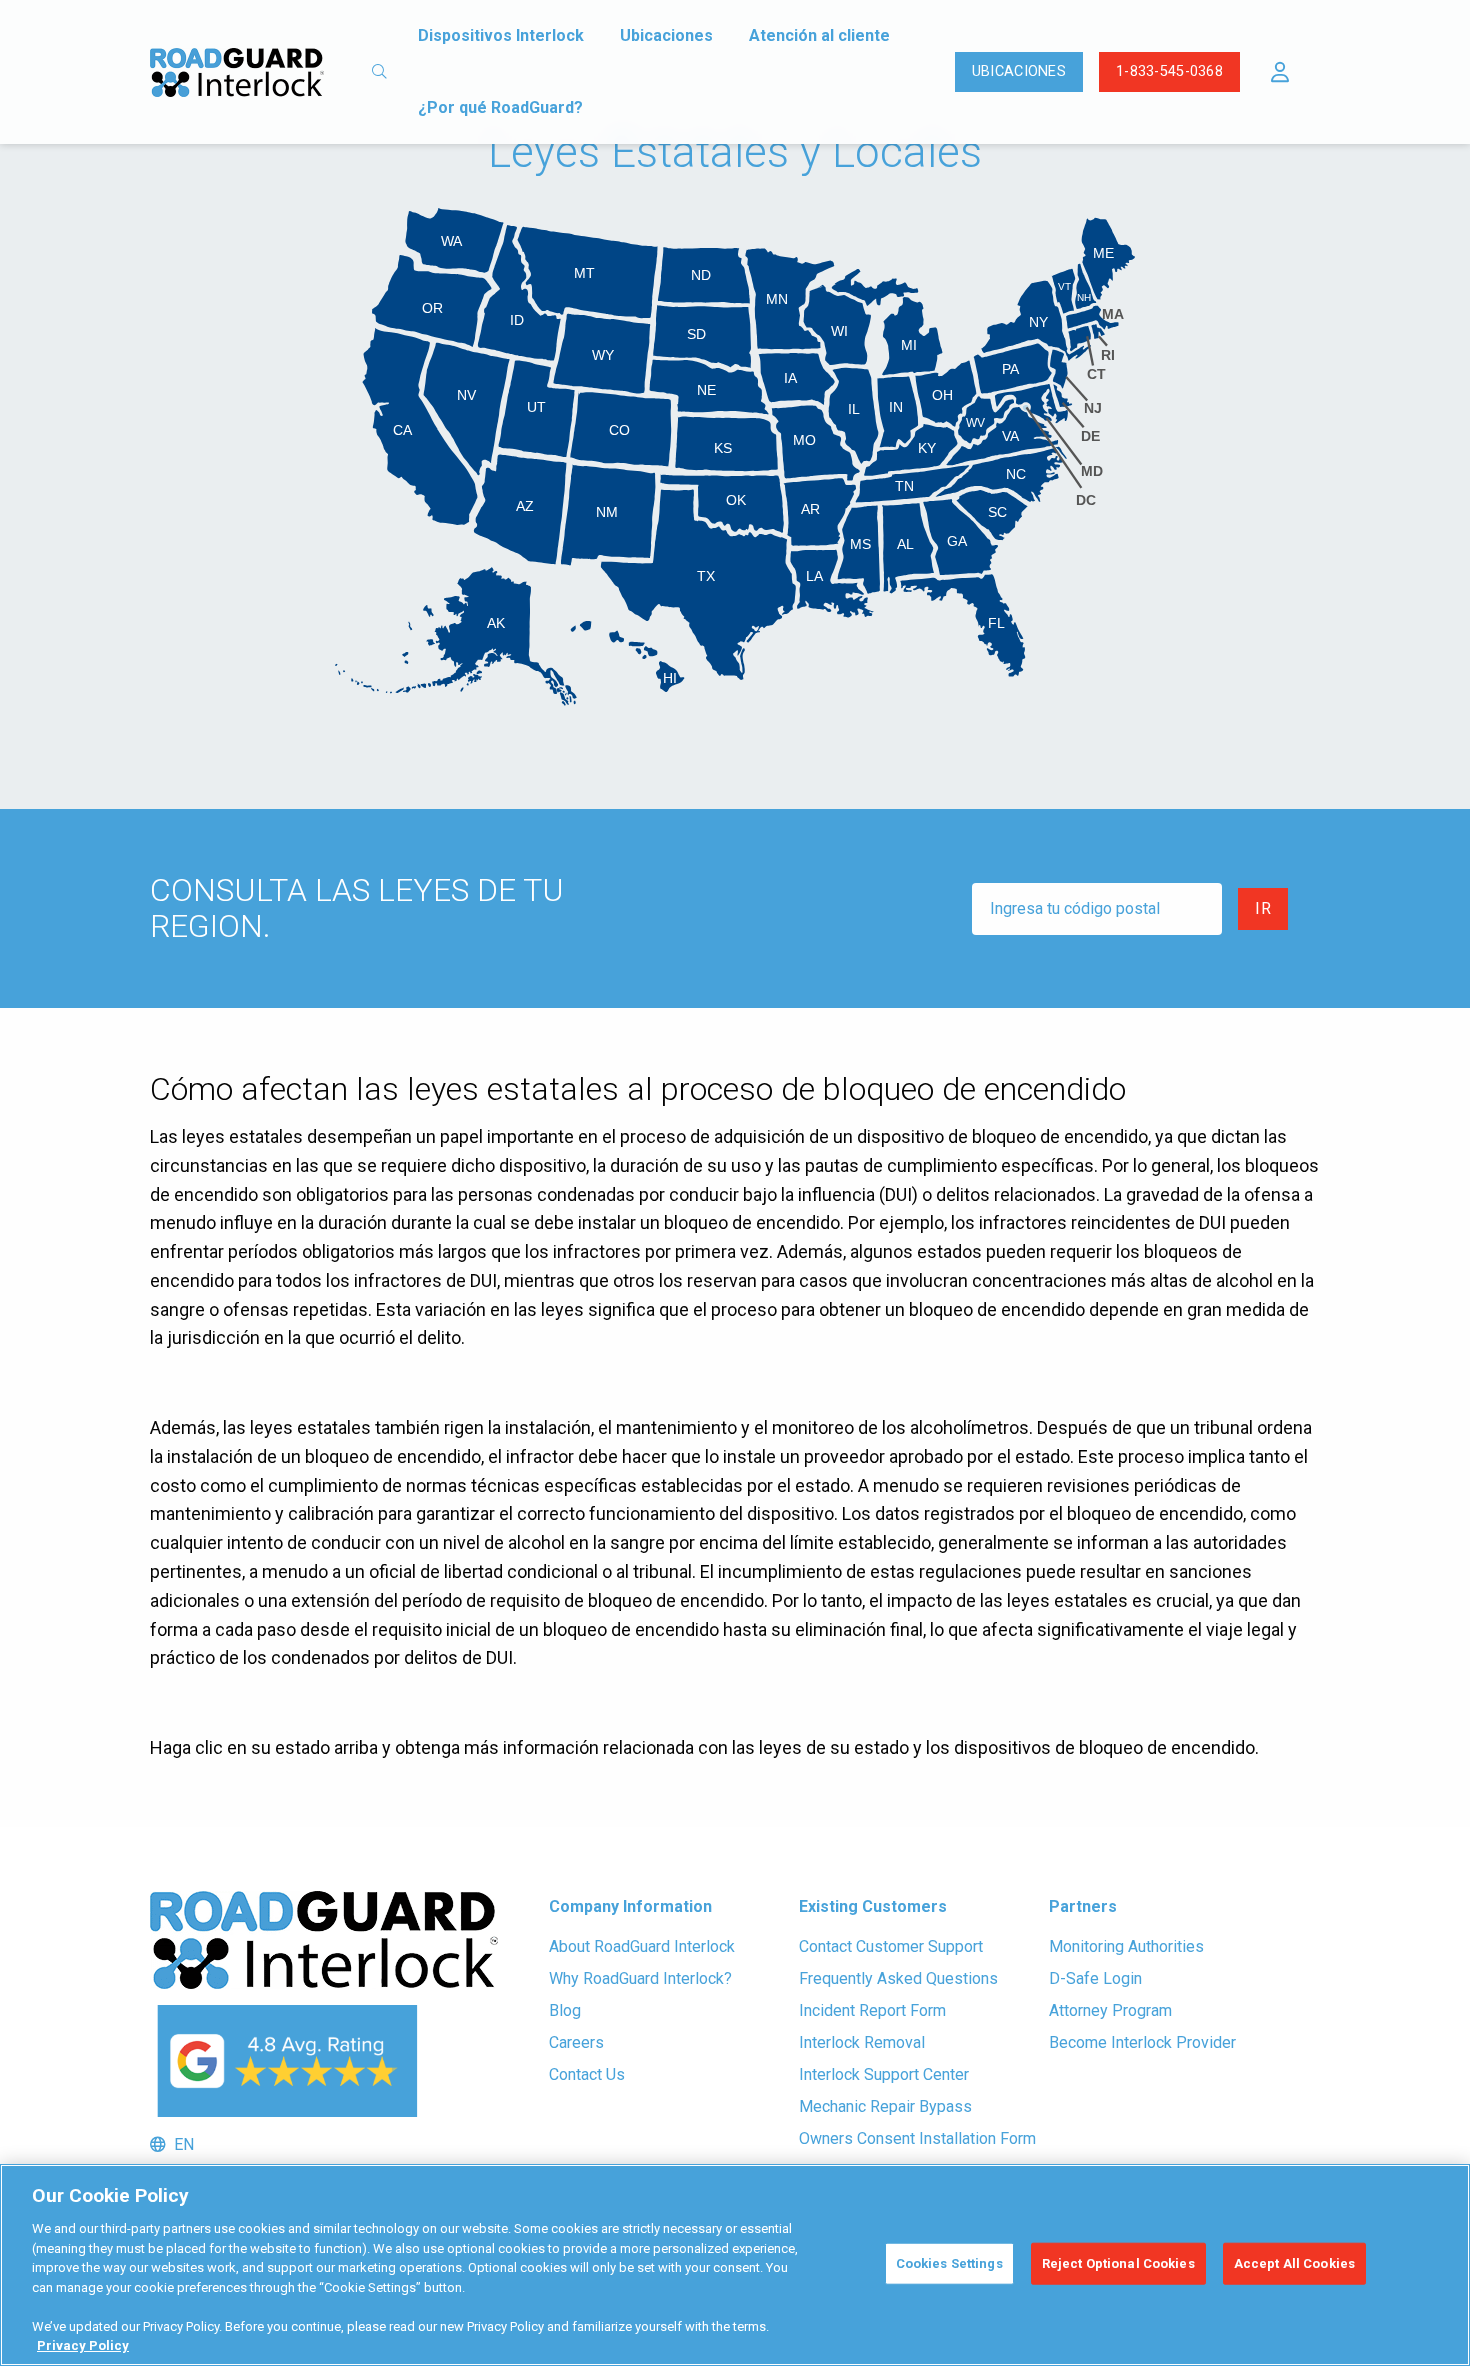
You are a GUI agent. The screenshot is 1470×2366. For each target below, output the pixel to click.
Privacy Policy (83, 2345)
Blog (565, 2010)
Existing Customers (873, 1906)
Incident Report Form (872, 2010)
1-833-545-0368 (1169, 71)
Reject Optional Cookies (1118, 2263)
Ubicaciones (666, 35)
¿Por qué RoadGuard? (500, 107)
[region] (735, 2265)
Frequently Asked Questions (898, 1978)
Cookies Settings (949, 2263)
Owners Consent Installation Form (917, 2138)
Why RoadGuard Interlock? (640, 1978)
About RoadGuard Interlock (642, 1946)
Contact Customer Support (891, 1946)
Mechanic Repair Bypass (885, 2106)
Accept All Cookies (1294, 2263)
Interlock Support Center (884, 2074)
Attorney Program (1110, 2010)
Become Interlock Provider (1142, 2042)
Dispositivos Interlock (501, 35)
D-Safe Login (1095, 1978)
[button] (1280, 72)
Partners (1083, 1906)
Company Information (630, 1906)
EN (180, 2144)
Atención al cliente (819, 35)
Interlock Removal (862, 2042)
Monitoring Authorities (1126, 1946)
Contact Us (587, 2074)
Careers (576, 2042)
